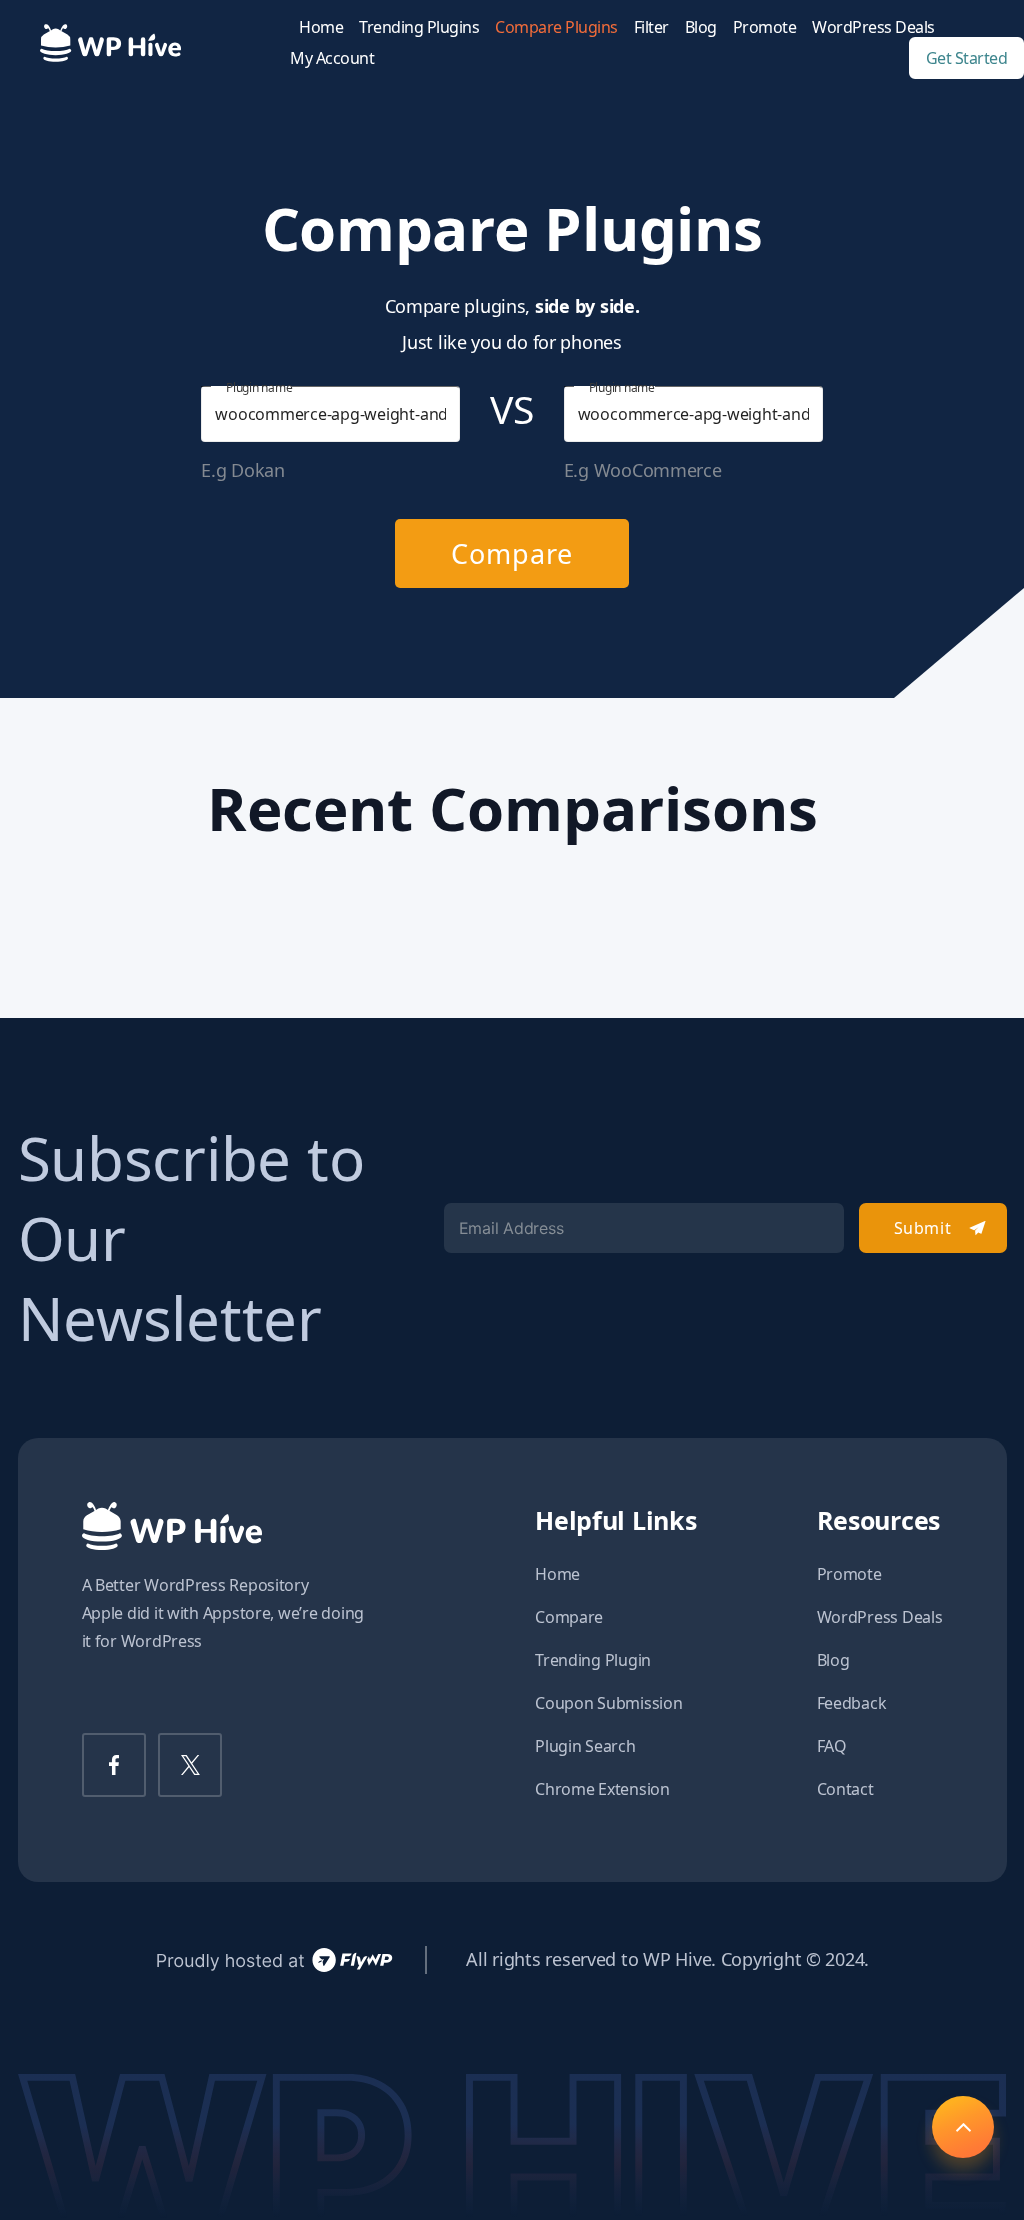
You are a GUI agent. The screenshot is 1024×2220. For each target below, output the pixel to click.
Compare (511, 553)
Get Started (967, 58)
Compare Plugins (556, 27)
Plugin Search (585, 1746)
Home (321, 27)
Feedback (852, 1703)
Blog (701, 27)
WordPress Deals (873, 27)
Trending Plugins (419, 27)
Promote (765, 27)
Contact (845, 1789)
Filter (651, 27)
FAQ (832, 1746)
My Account (332, 58)
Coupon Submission (608, 1703)
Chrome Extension (602, 1789)
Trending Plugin (593, 1660)
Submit (922, 1228)
